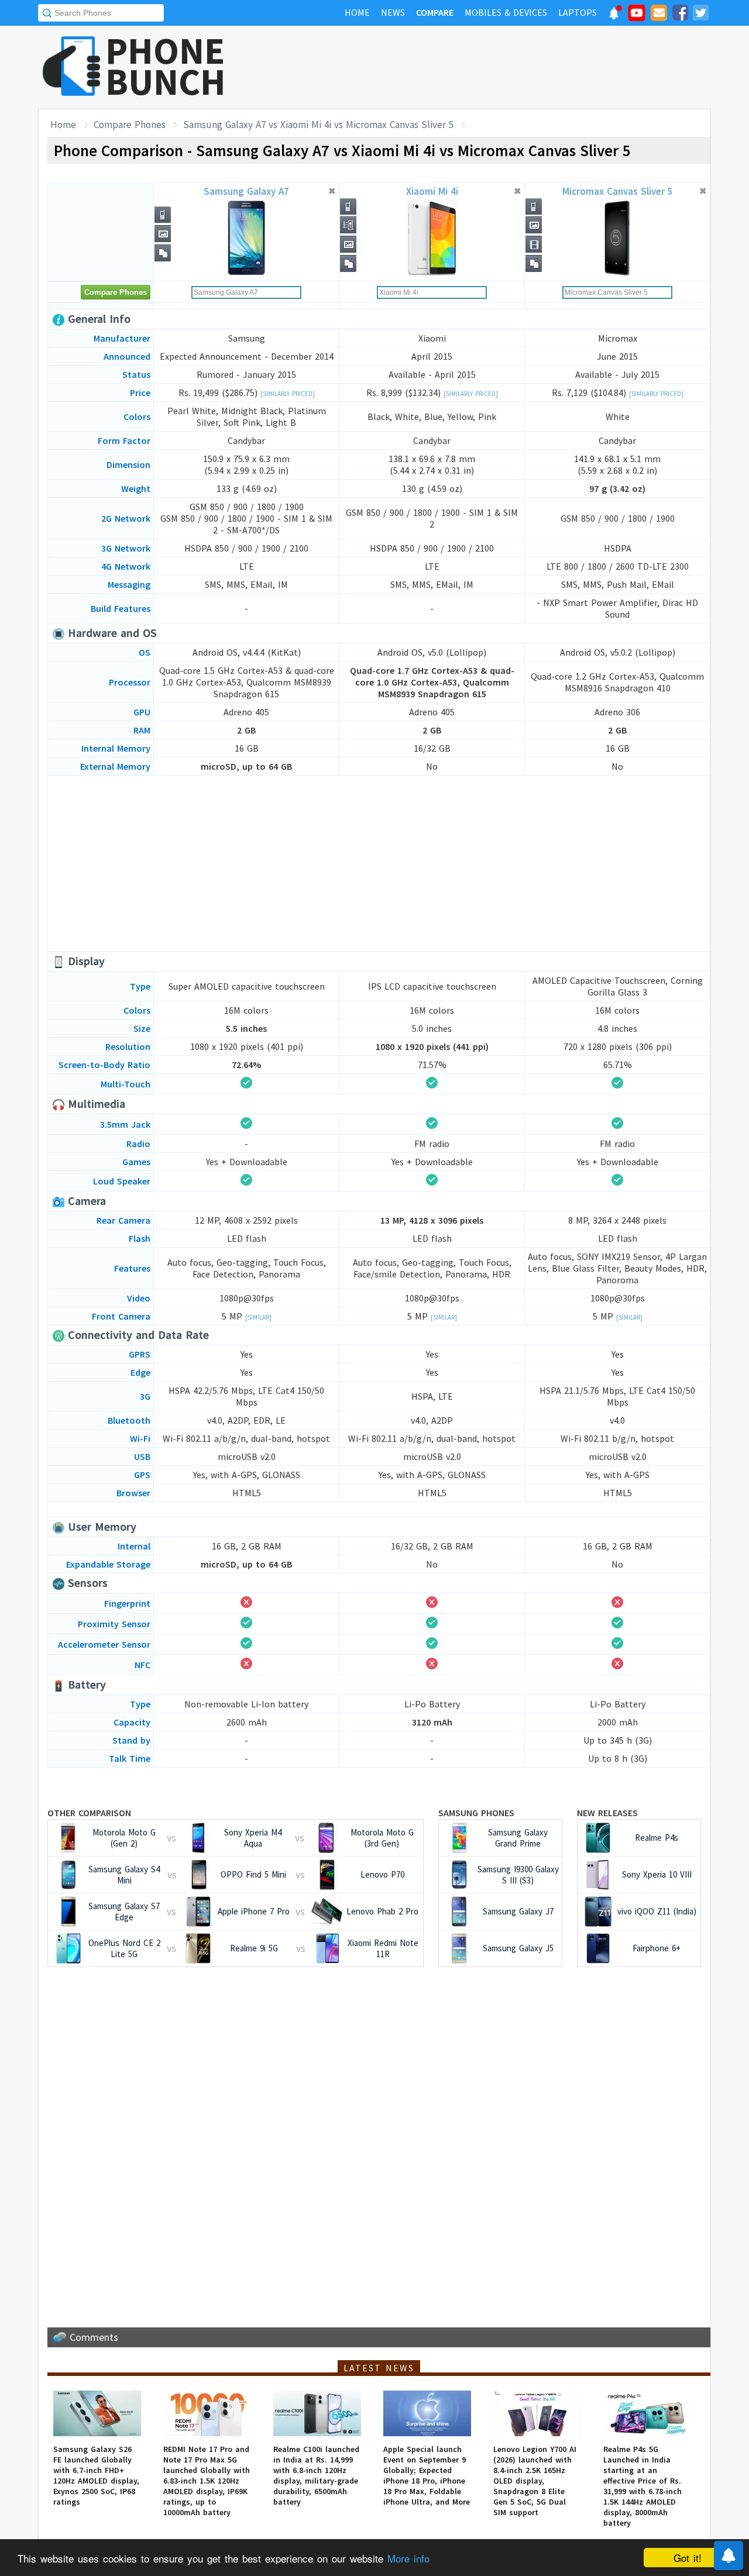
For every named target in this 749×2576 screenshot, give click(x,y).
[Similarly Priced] (288, 394)
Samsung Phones (476, 1813)
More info (408, 2558)
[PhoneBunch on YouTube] (637, 16)
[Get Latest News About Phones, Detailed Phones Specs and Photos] (72, 67)
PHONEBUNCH (166, 66)
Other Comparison (89, 1813)
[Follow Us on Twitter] (700, 15)
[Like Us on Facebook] (680, 15)
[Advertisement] (498, 67)
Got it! (688, 2558)
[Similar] (258, 1317)
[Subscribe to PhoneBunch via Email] (659, 15)
